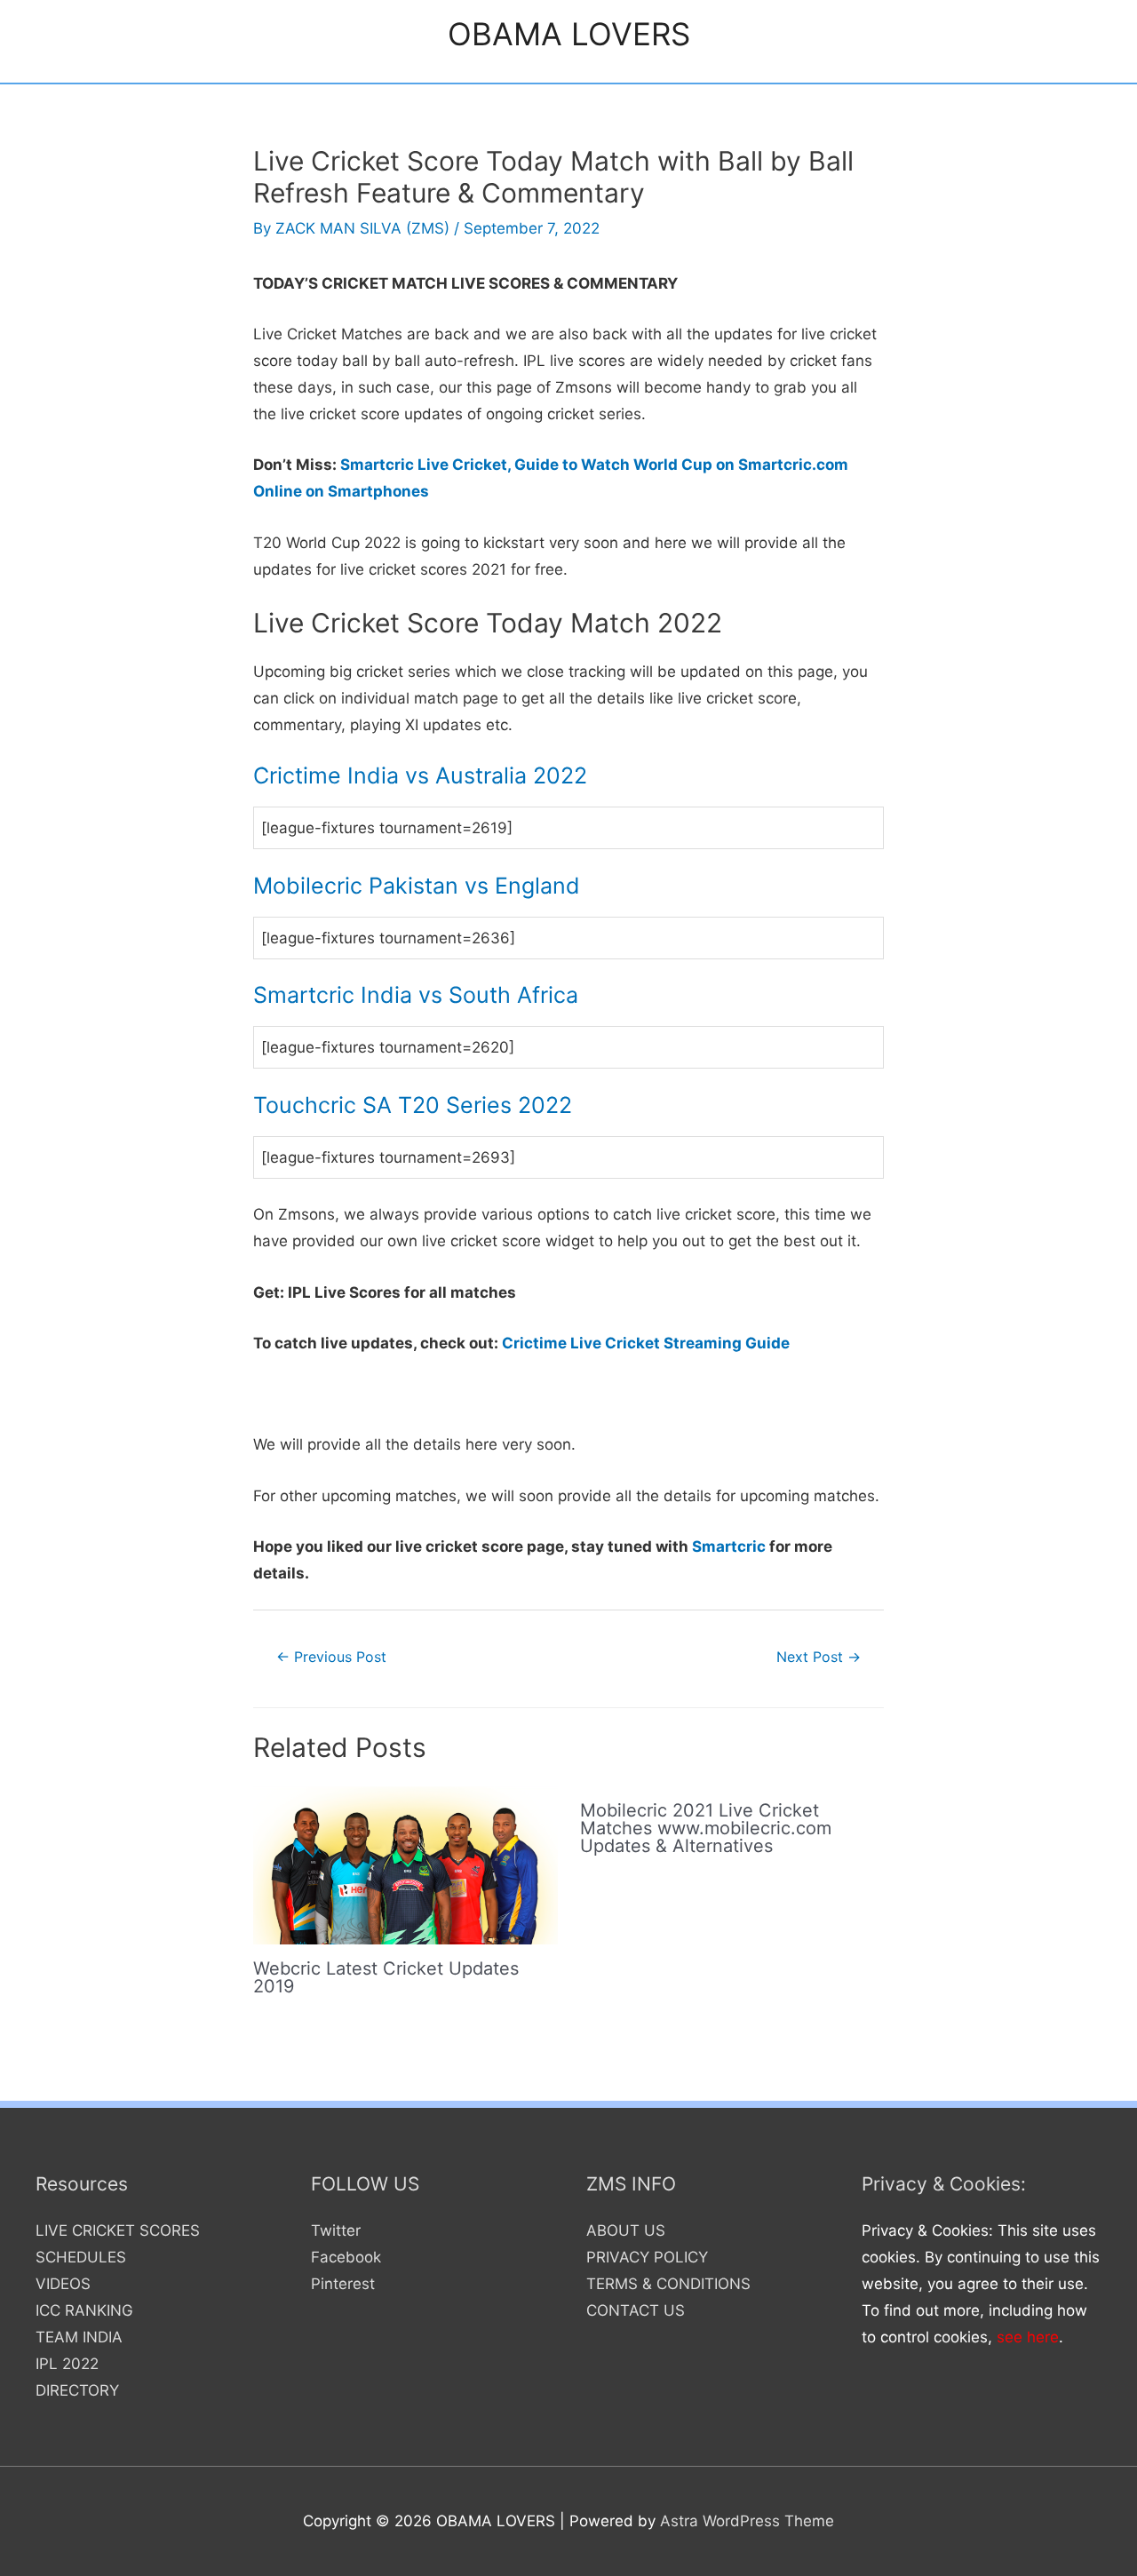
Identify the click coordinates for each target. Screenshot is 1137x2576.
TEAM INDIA (79, 2337)
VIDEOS (63, 2284)
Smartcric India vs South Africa (416, 995)
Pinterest (343, 2284)
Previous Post (331, 1657)
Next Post (819, 1657)
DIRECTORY (77, 2390)
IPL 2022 (67, 2364)
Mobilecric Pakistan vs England (417, 886)
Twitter (336, 2230)
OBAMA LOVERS (569, 34)
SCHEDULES (81, 2257)
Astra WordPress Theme (747, 2521)
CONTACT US (636, 2310)
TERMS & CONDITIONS (668, 2284)
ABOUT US (626, 2230)
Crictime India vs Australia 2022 (420, 775)
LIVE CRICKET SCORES (118, 2230)
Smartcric (729, 1546)
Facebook (346, 2257)
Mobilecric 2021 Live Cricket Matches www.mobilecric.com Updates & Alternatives (706, 1828)
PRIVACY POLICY (647, 2257)
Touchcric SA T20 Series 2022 (413, 1105)
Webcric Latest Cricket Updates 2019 (386, 1977)
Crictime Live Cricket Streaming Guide (646, 1343)
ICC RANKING (84, 2310)
